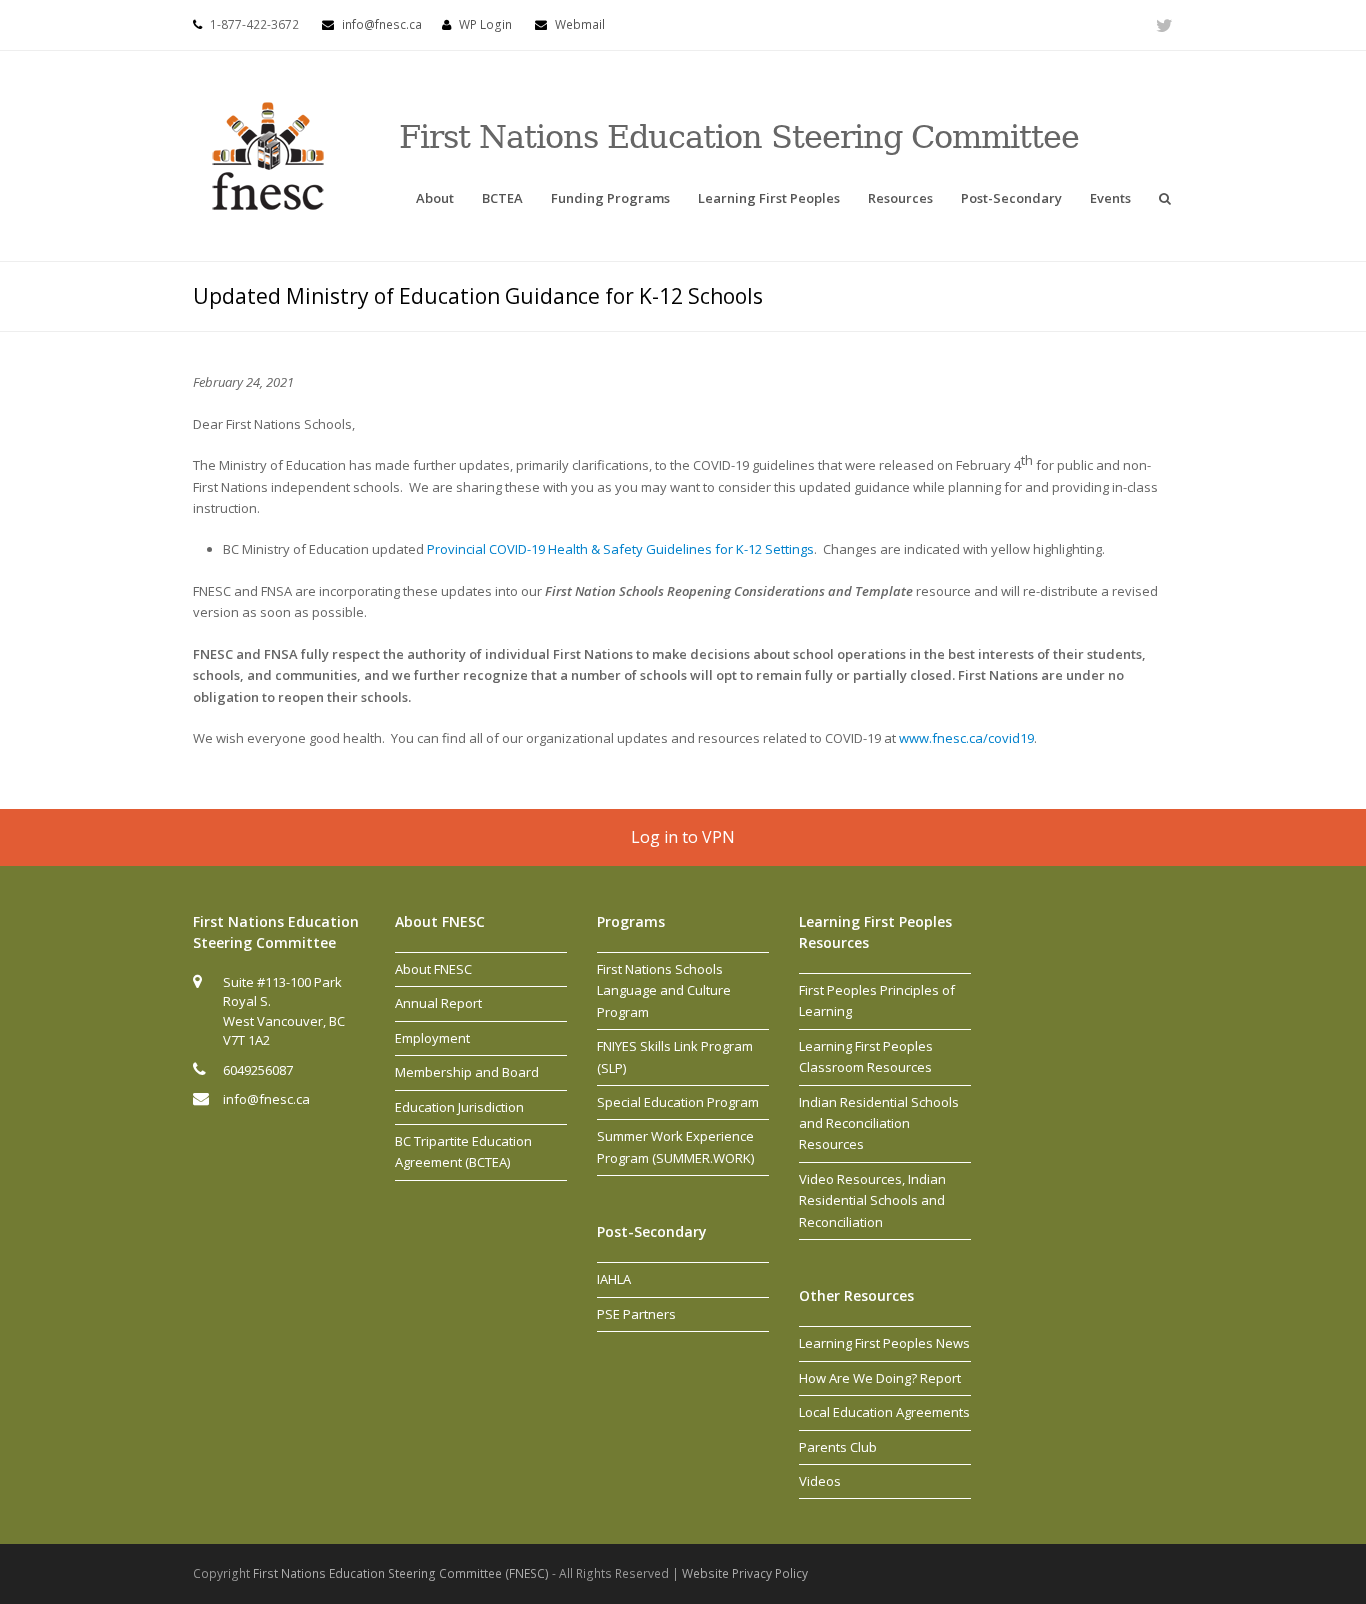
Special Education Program (678, 1102)
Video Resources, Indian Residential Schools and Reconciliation (872, 1200)
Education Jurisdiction (459, 1107)
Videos (820, 1481)
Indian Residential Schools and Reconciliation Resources (879, 1123)
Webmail (580, 24)
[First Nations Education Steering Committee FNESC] (268, 154)
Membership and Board (467, 1072)
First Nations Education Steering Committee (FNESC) (402, 1573)
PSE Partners (636, 1314)
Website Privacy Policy (745, 1573)
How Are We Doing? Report (880, 1378)
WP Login (485, 24)
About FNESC (433, 969)
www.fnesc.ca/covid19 (966, 738)
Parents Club (838, 1447)
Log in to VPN (683, 837)
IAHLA (614, 1279)
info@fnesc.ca (382, 24)
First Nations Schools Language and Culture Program (664, 990)
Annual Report (438, 1003)
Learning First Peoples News (884, 1343)
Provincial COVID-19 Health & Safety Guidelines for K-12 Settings (620, 549)
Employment (432, 1038)
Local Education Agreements (884, 1412)
